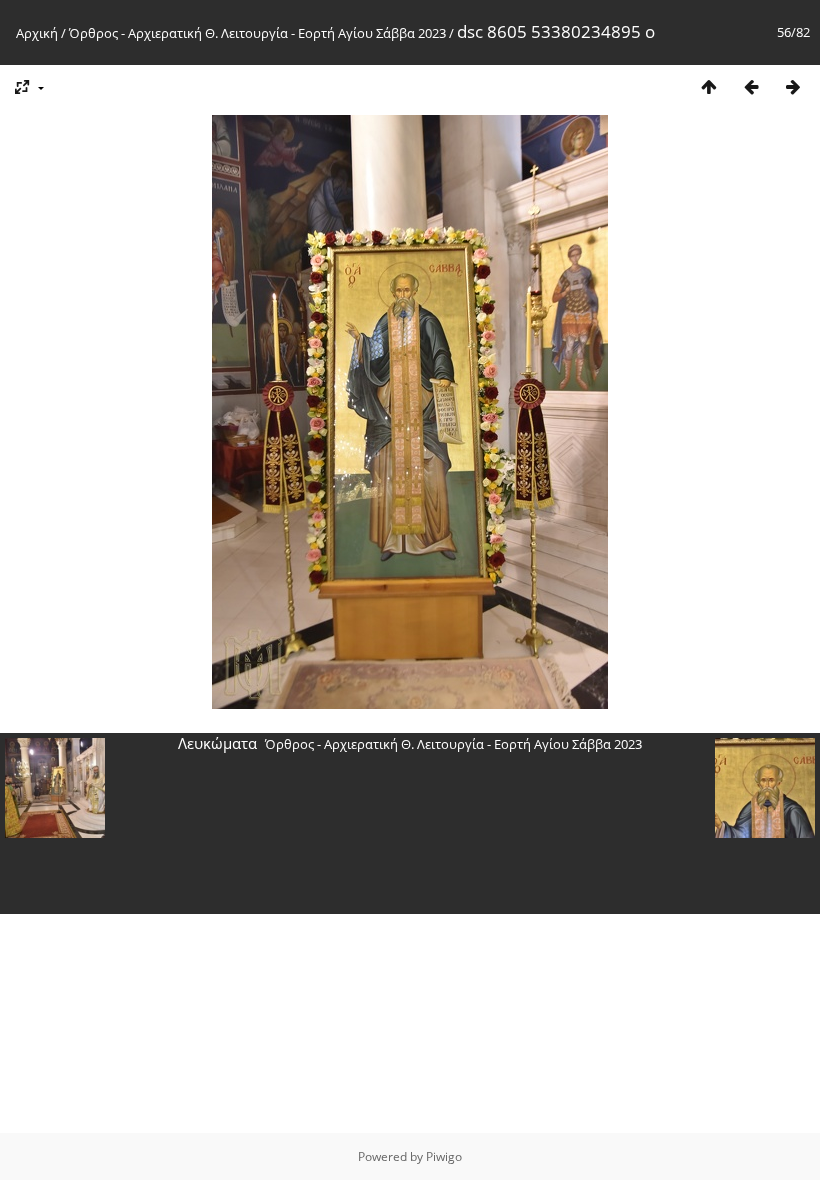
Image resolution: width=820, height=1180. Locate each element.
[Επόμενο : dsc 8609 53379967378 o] (793, 86)
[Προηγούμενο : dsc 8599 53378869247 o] (751, 86)
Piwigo (444, 1156)
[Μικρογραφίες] (709, 86)
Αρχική (37, 33)
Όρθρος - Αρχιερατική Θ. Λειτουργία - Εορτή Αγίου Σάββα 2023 (257, 33)
